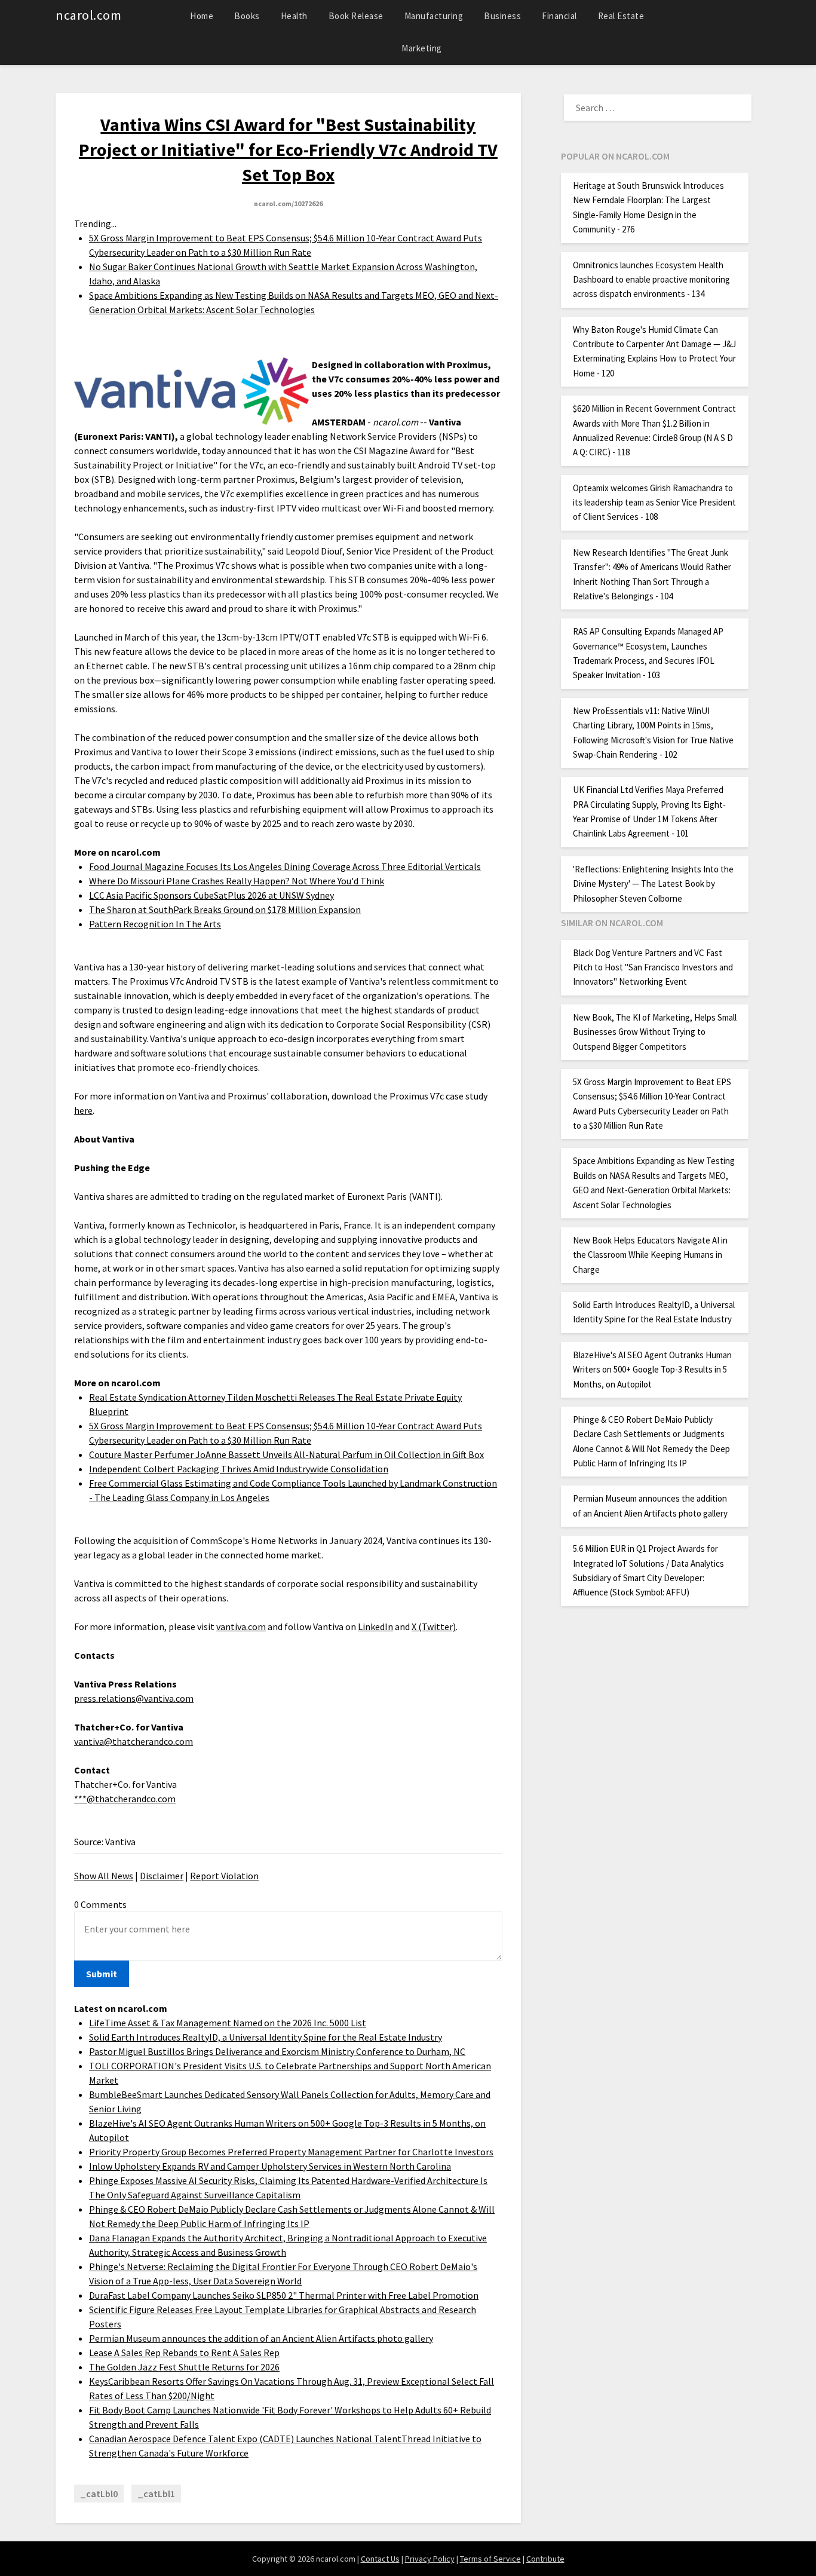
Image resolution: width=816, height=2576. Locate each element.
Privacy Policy (430, 2559)
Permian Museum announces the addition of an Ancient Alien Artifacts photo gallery (261, 2338)
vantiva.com (241, 1627)
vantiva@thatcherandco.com (134, 1741)
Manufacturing (434, 16)
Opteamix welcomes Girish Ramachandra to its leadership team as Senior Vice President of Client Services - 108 (654, 503)
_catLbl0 (99, 2494)
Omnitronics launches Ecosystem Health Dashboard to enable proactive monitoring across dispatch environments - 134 (651, 280)
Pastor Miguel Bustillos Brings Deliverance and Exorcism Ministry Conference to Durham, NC (277, 2051)
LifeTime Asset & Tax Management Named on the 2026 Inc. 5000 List (228, 2023)
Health (294, 16)
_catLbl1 (156, 2494)
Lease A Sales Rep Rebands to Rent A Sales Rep (184, 2353)
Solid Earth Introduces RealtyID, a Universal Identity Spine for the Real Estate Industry (266, 2037)
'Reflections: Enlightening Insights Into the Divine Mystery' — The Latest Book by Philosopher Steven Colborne (653, 884)
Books (247, 16)
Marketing (422, 48)
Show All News (104, 1876)
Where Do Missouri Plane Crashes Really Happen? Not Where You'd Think (237, 881)
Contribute (545, 2559)
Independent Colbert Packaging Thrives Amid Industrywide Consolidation (239, 1469)
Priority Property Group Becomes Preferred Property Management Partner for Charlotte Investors (291, 2152)
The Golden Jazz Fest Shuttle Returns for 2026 (184, 2367)
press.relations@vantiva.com (134, 1698)
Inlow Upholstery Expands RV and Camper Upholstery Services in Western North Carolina (270, 2166)
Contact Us (380, 2559)
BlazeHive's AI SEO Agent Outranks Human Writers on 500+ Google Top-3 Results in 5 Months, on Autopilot (652, 1370)
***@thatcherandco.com (125, 1799)
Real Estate (621, 16)
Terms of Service (490, 2559)
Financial (559, 16)
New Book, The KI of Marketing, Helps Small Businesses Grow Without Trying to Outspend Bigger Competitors (655, 1032)
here (83, 1110)
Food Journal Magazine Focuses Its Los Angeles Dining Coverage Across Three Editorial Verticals (285, 866)
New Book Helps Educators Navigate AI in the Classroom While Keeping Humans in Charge (650, 1255)
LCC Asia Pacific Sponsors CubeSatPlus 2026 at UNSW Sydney (211, 895)
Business (502, 16)
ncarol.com (88, 15)
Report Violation (224, 1876)
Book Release (356, 16)
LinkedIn (375, 1627)
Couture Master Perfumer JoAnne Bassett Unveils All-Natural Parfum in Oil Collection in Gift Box (286, 1454)
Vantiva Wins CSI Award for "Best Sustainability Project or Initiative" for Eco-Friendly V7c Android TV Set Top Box (288, 149)
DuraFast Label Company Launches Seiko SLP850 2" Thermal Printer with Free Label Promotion (284, 2295)
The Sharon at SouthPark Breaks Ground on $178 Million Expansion (225, 909)
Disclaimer (162, 1876)
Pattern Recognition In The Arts (155, 924)
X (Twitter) (434, 1627)
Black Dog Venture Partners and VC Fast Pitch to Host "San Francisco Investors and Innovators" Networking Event (653, 967)
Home (202, 16)
